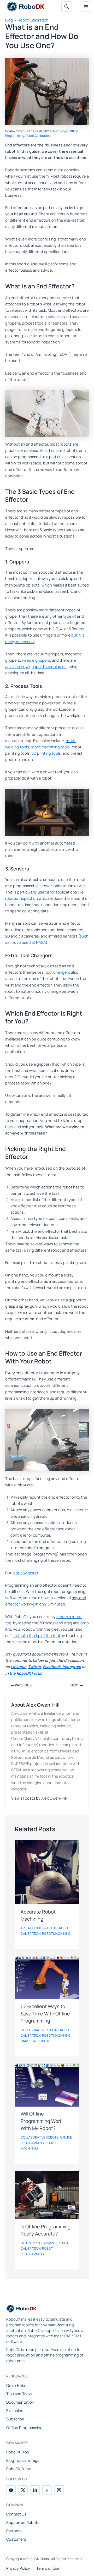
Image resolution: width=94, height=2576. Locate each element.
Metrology (60, 131)
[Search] (67, 7)
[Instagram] (59, 2490)
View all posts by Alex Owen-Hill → (41, 1798)
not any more (25, 1573)
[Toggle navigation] (86, 7)
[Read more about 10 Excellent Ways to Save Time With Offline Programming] (47, 1978)
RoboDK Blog (18, 2452)
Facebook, (52, 1667)
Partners (14, 2531)
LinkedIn (19, 1667)
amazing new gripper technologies (36, 666)
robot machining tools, (51, 747)
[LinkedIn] (35, 2490)
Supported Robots (23, 2522)
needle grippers (36, 660)
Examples (15, 2410)
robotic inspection (22, 898)
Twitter (35, 1667)
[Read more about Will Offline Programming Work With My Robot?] (47, 2085)
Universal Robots (36, 2041)
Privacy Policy (18, 2568)
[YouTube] (11, 2490)
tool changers (58, 972)
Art (24, 1928)
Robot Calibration (38, 136)
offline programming (38, 2243)
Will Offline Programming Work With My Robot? (42, 2121)
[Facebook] (47, 2490)
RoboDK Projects (43, 1928)
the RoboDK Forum (26, 1673)
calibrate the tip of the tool (36, 1635)
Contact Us (16, 2514)
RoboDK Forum (19, 2469)
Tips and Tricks (19, 2394)
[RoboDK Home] (22, 2310)
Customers (16, 2539)
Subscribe (15, 2419)
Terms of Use (48, 2568)
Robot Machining (56, 1934)
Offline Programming (24, 2427)
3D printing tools (46, 753)
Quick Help (16, 2385)
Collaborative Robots (40, 2030)
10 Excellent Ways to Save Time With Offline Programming (45, 2013)
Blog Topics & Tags (23, 2460)
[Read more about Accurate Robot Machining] (47, 1872)
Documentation (20, 2402)
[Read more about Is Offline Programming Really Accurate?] (47, 2195)
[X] (23, 2490)
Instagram (72, 1667)
